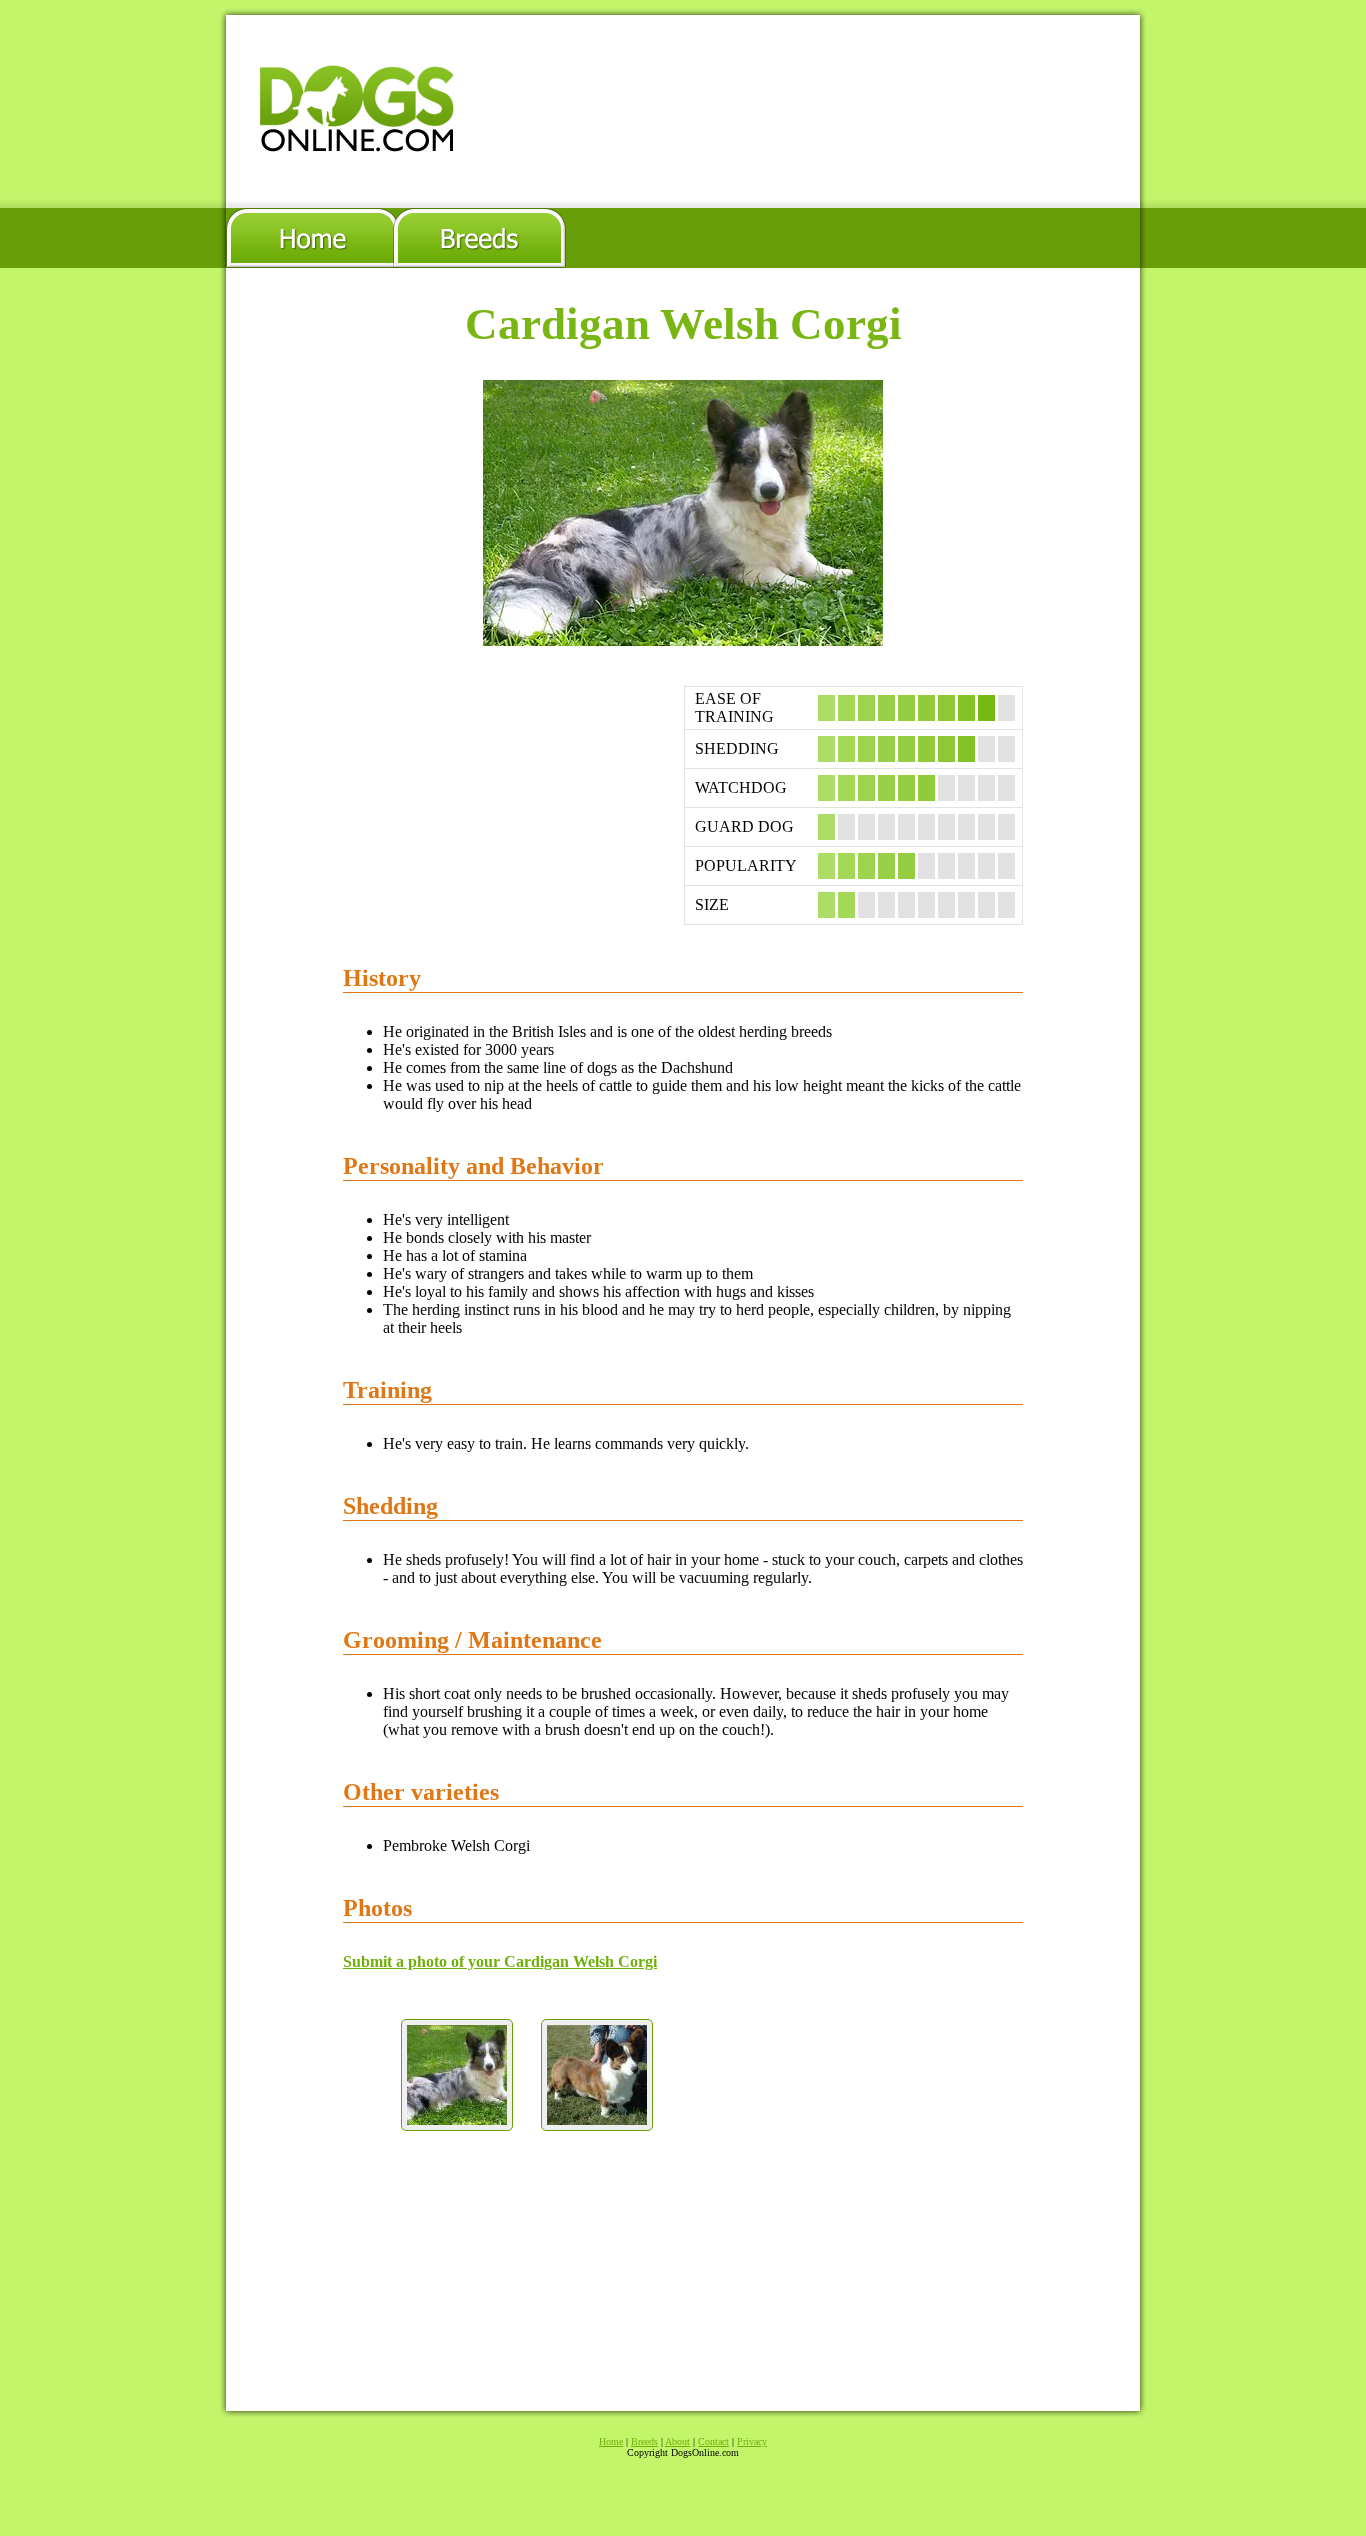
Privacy (752, 2441)
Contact (713, 2441)
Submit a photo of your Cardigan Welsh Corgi (500, 1961)
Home (611, 2441)
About (677, 2441)
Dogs (310, 238)
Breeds (644, 2441)
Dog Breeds (480, 238)
